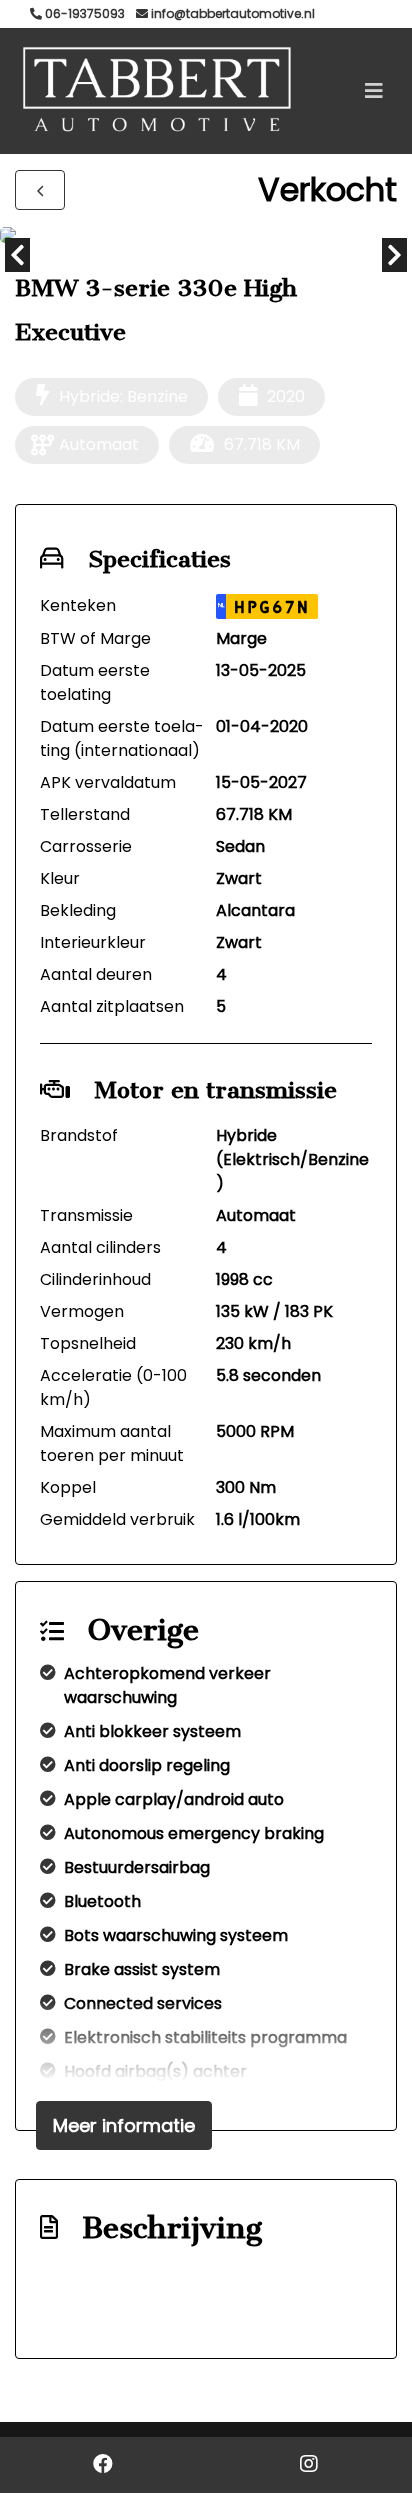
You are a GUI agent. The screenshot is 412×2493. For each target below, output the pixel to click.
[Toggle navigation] (374, 91)
